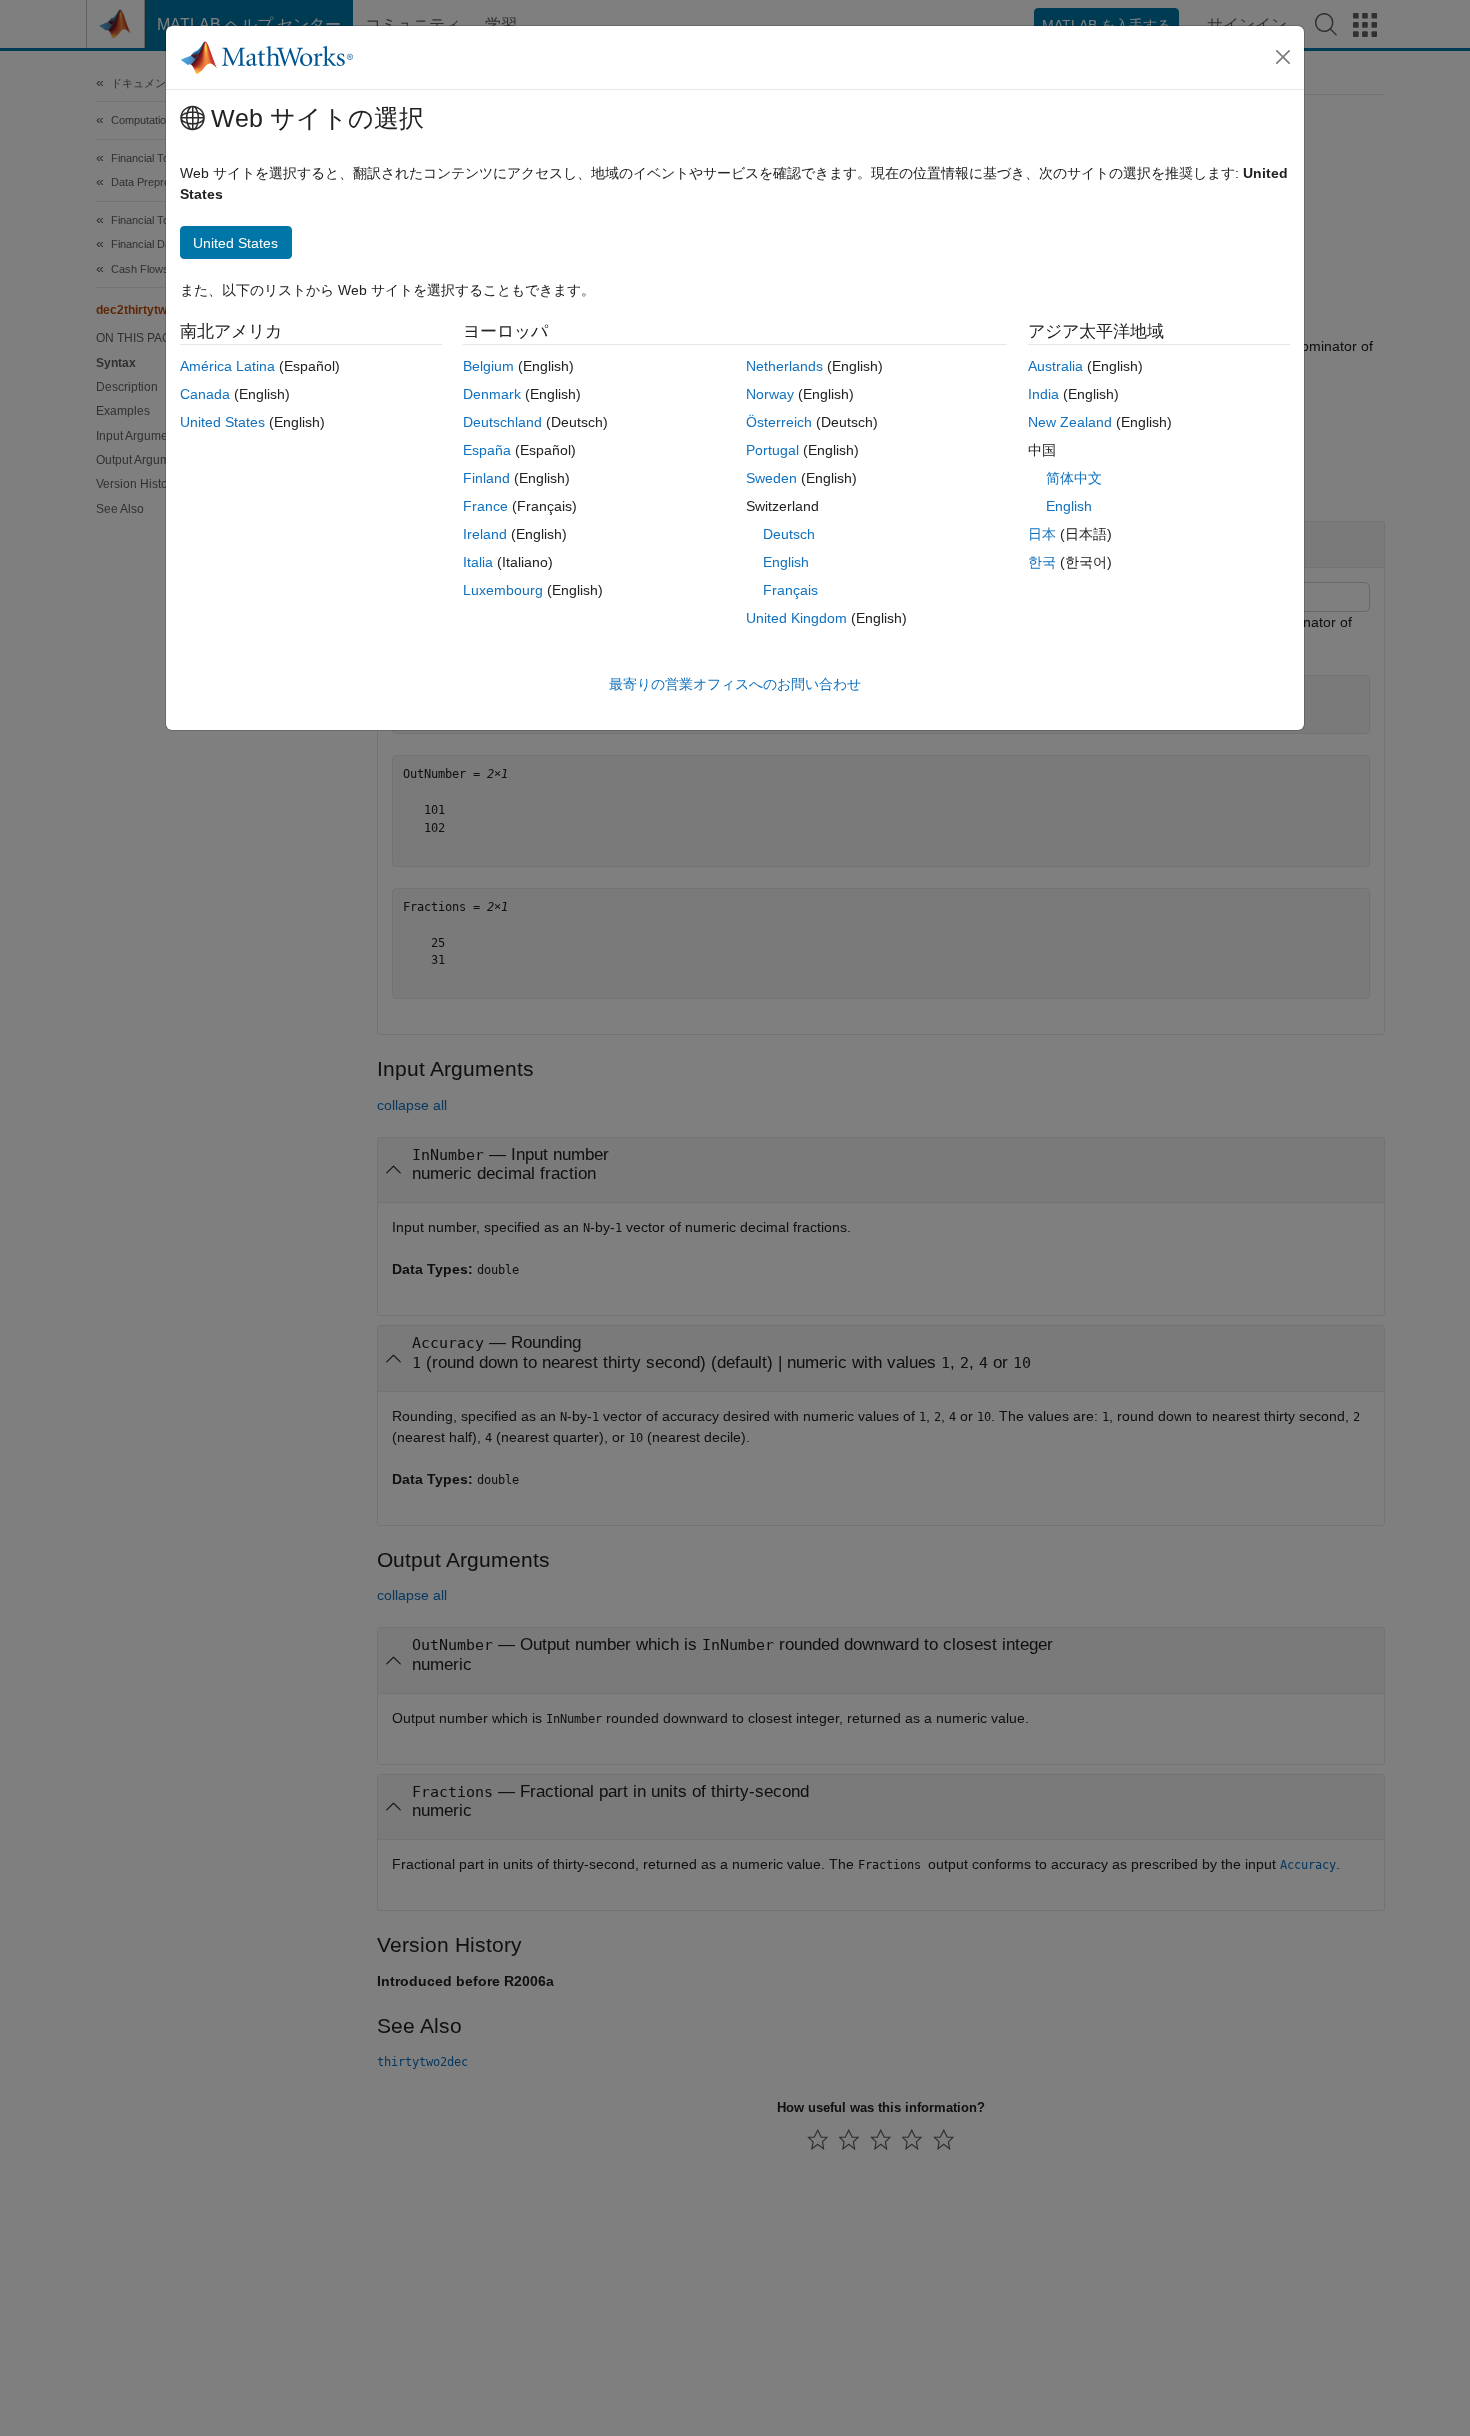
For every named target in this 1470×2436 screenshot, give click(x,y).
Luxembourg (503, 590)
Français (790, 590)
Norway (770, 394)
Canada (205, 394)
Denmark (492, 394)
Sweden (771, 478)
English (786, 562)
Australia (1055, 366)
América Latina (227, 366)
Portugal (772, 450)
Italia (478, 562)
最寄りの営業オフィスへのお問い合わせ (735, 684)
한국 (1042, 562)
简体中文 (1074, 478)
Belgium (488, 366)
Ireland (485, 534)
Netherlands (784, 366)
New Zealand (1070, 422)
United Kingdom (796, 618)
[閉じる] (1283, 57)
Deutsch (789, 534)
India (1043, 394)
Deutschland (502, 422)
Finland (486, 478)
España (487, 450)
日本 (1042, 534)
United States (222, 422)
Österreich (779, 422)
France (485, 506)
